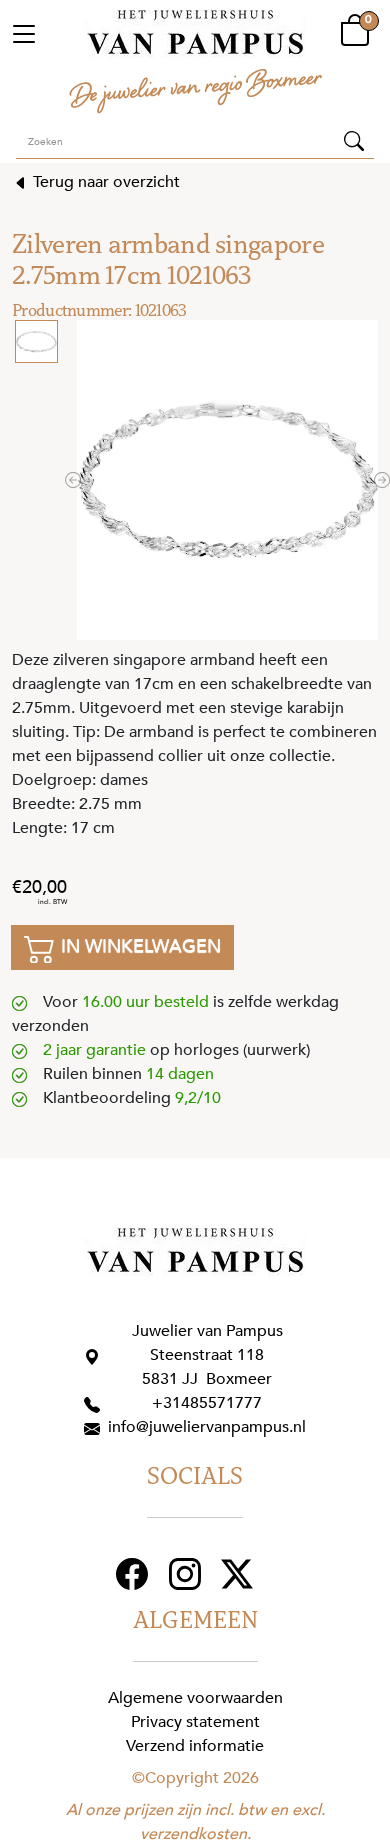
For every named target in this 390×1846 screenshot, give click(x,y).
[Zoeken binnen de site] (354, 140)
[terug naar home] (195, 32)
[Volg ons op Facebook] (134, 1573)
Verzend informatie (195, 1746)
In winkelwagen (138, 946)
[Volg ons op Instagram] (187, 1573)
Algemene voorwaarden (195, 1698)
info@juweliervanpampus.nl (207, 1427)
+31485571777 (207, 1403)
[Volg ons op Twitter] (239, 1573)
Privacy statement (195, 1722)
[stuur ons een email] (96, 1427)
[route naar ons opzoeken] (96, 1355)
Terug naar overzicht (104, 182)
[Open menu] (24, 33)
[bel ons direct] (96, 1403)
